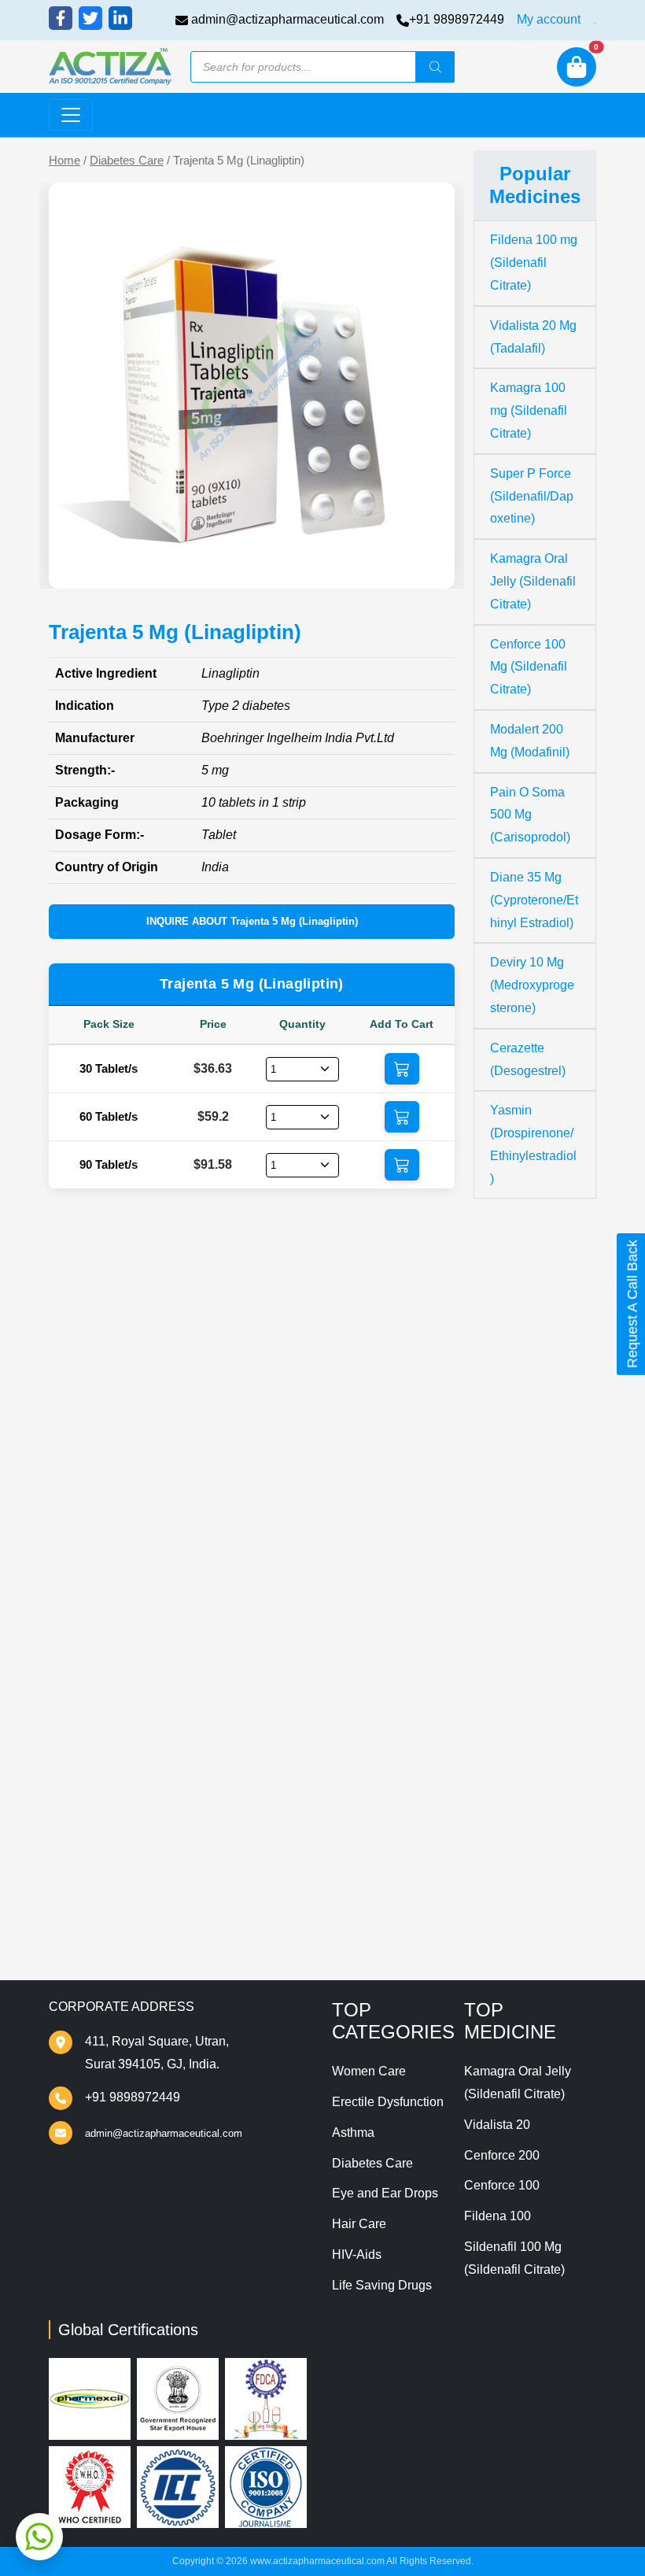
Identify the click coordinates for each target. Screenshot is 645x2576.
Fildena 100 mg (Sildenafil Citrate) (534, 262)
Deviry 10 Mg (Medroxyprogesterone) (532, 985)
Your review (109, 1526)
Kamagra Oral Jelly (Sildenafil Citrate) (533, 581)
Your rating (103, 1502)
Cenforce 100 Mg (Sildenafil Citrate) (529, 667)
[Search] (435, 67)
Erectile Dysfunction (388, 2102)
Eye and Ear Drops (385, 2193)
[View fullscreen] (430, 564)
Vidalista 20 (497, 2125)
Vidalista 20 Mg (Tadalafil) (533, 337)
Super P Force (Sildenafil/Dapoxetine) (532, 496)
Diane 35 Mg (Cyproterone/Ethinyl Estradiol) (534, 900)
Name (93, 1622)
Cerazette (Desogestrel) (528, 1059)
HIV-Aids (357, 2254)
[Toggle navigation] (71, 115)
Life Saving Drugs (382, 2285)
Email (92, 1685)
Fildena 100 (498, 2216)
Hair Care (359, 2224)
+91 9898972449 (457, 19)
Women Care (369, 2071)
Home (64, 161)
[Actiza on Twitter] (90, 18)
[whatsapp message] (39, 2537)
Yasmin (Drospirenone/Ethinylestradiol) (533, 1144)
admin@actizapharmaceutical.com (287, 19)
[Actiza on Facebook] (61, 18)
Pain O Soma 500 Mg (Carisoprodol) (530, 815)
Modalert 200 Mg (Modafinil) (530, 741)
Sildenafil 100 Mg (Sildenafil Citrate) (514, 2258)
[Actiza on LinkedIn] (120, 18)
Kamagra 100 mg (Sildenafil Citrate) (529, 410)
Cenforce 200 (502, 2155)
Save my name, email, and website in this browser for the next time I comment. (244, 1777)
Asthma (353, 2132)
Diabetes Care (127, 161)
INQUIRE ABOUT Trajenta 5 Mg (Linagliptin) (252, 921)
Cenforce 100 (502, 2185)
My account (549, 19)
